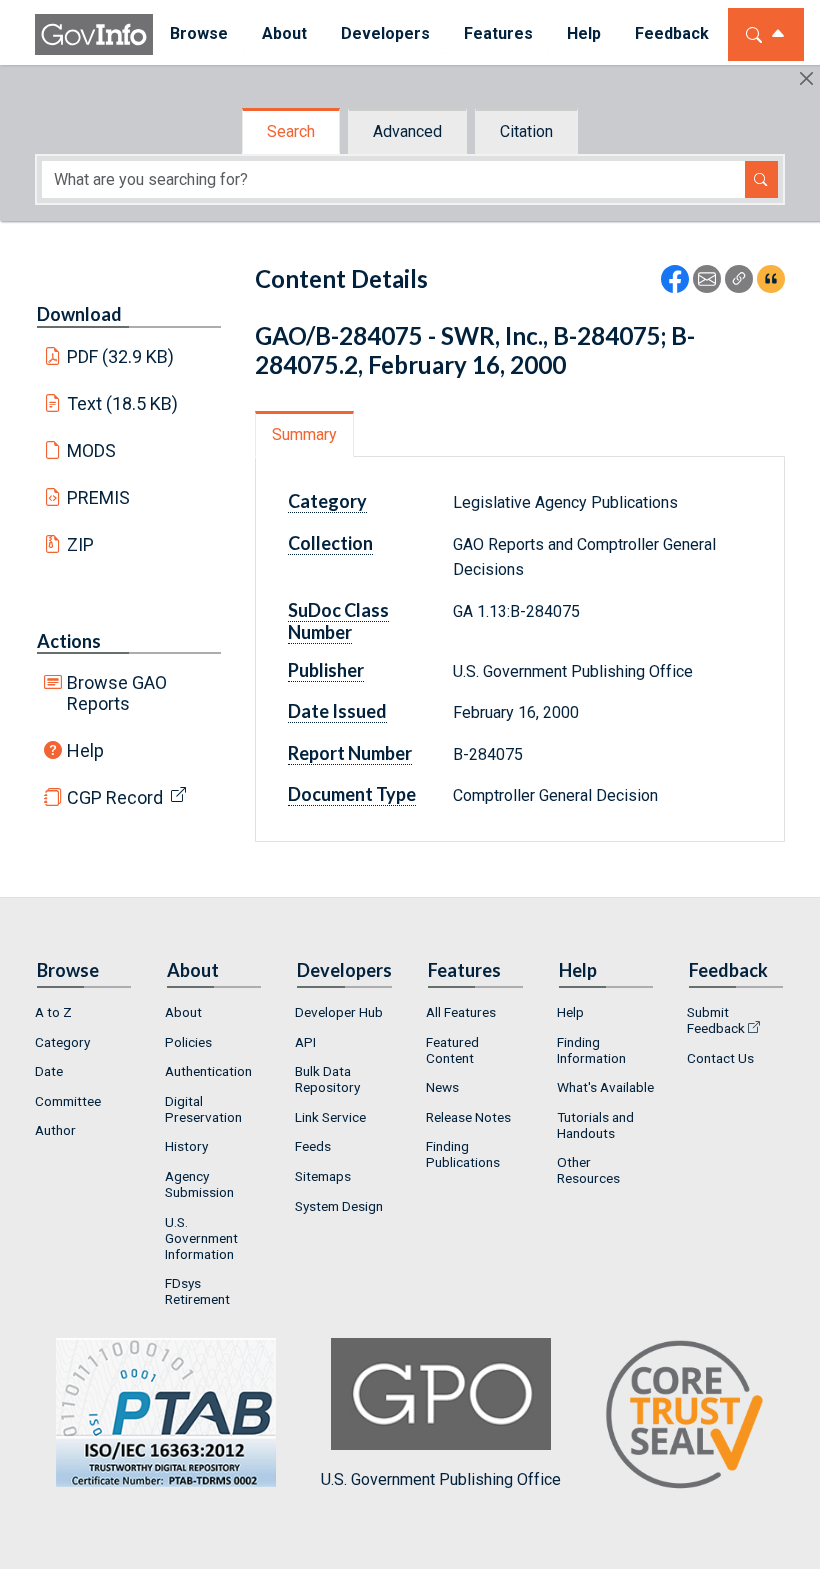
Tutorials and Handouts (595, 1125)
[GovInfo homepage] (94, 34)
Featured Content (452, 1050)
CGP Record (115, 797)
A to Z (53, 1012)
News (442, 1087)
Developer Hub (339, 1012)
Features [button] (498, 33)
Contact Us (720, 1058)
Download (79, 314)
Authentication (208, 1071)
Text (123, 403)
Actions (69, 641)
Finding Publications (463, 1154)
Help (85, 750)
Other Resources (588, 1170)
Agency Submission (199, 1184)
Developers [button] (385, 33)
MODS (91, 450)
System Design (339, 1206)
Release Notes (468, 1117)
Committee (68, 1101)
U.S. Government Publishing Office (441, 1479)
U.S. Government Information (201, 1238)
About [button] (284, 33)
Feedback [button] (672, 33)
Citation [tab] (526, 131)
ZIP (80, 544)
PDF (121, 356)
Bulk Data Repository (327, 1079)
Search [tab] (291, 131)
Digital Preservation (203, 1109)
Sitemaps (323, 1176)
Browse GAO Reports (117, 693)
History (186, 1146)
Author (55, 1130)
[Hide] (806, 78)
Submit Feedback (716, 1020)
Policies (188, 1042)
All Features (461, 1012)
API (305, 1042)
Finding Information (591, 1050)
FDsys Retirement (197, 1291)
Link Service (330, 1117)
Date (49, 1071)
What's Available (605, 1087)
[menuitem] (199, 34)
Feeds (313, 1146)
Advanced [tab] (407, 131)
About (183, 1012)
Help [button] (584, 33)
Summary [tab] (304, 434)
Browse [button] (199, 33)
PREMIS (98, 497)
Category (62, 1042)
